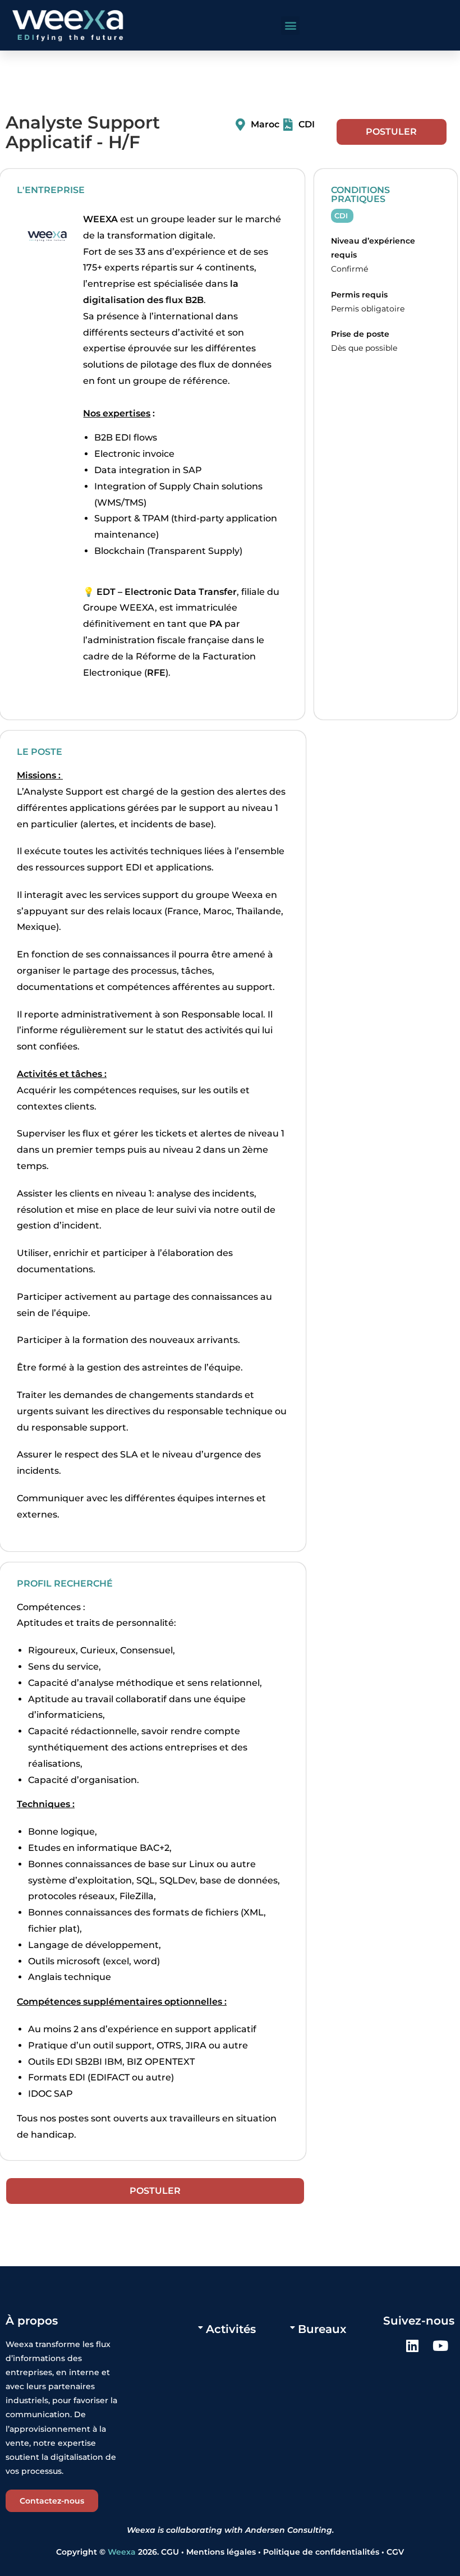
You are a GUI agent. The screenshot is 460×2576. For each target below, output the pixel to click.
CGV (395, 2552)
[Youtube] (440, 2346)
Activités (231, 2329)
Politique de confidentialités (321, 2552)
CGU (170, 2552)
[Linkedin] (412, 2346)
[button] (290, 26)
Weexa (122, 2552)
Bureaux (322, 2329)
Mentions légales (222, 2552)
